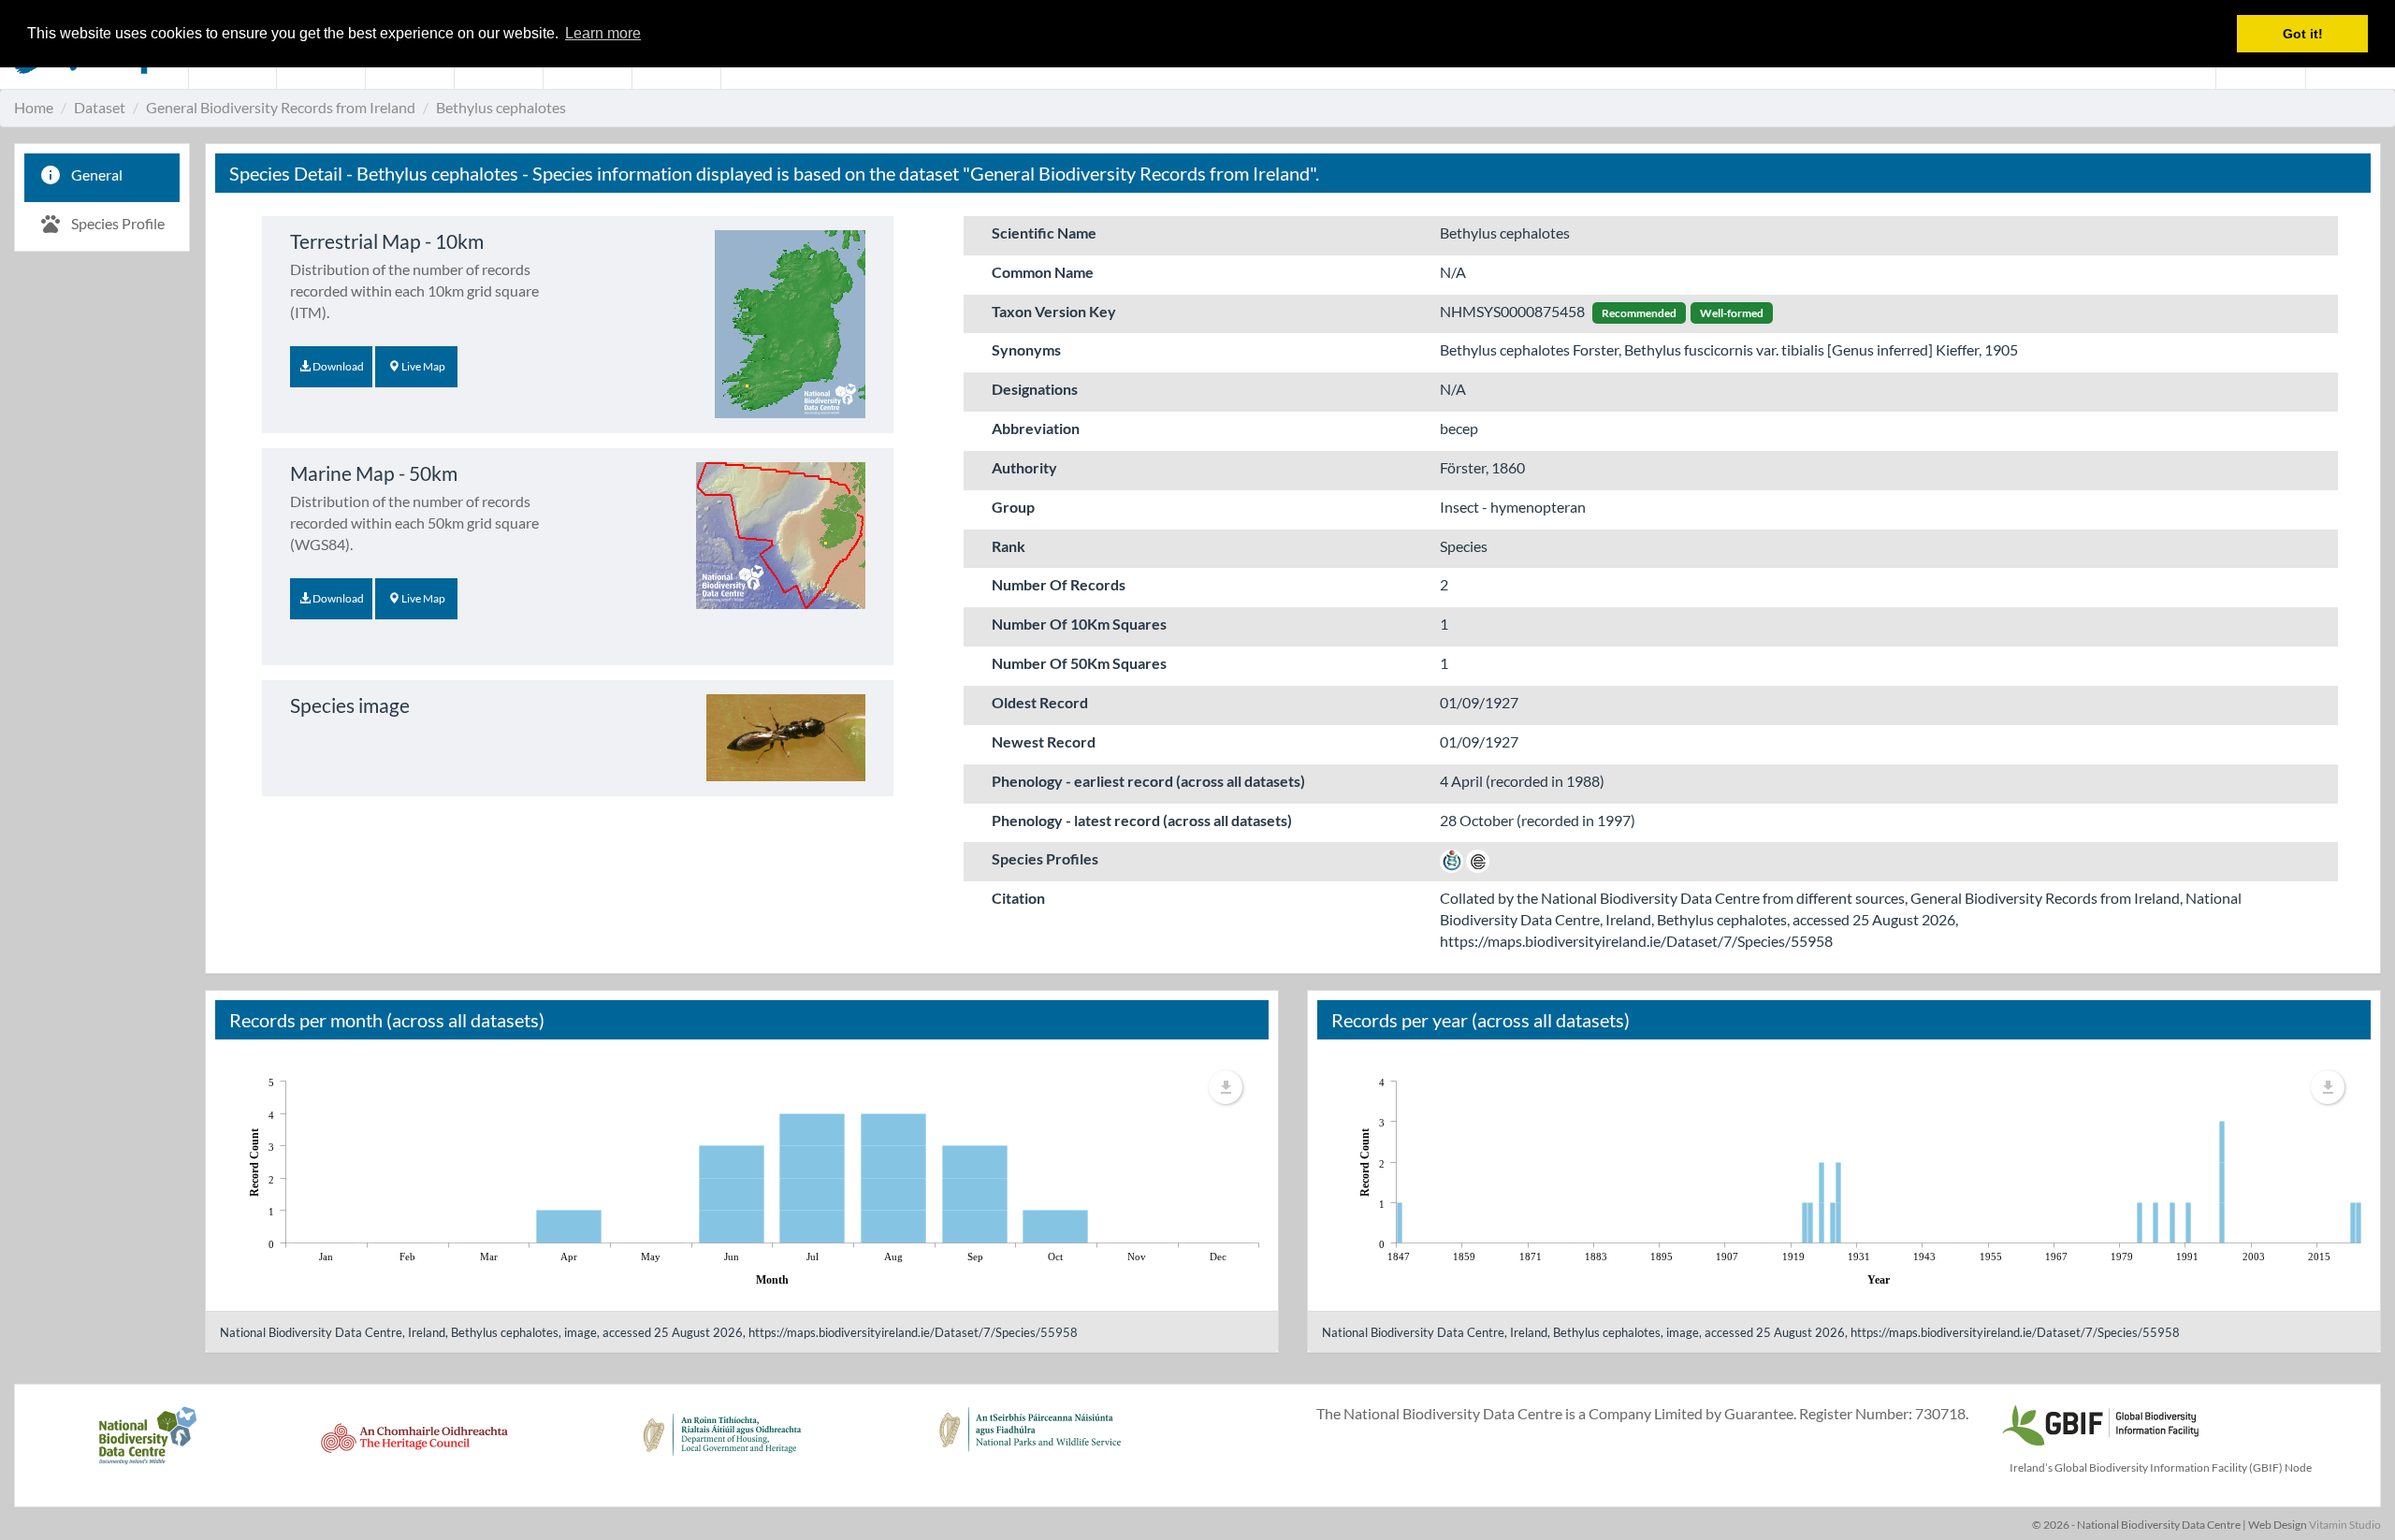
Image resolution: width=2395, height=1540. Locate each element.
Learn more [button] (603, 33)
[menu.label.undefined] (1226, 1087)
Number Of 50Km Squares (1079, 663)
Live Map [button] (422, 366)
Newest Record (1044, 741)
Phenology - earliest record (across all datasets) (1148, 781)
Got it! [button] (2303, 34)
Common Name (1043, 272)
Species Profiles (1045, 858)
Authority (1024, 467)
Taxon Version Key (1054, 311)
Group (1013, 507)
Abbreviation (1036, 428)
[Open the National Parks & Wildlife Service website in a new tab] (1030, 1446)
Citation (1018, 898)
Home (34, 107)
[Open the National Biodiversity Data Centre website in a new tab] (147, 1446)
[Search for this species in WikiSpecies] (1452, 858)
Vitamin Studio (2345, 1525)
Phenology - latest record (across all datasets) (1142, 820)
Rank (1009, 546)
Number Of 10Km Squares (1079, 624)
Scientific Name (1044, 232)
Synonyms (1026, 349)
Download (337, 366)
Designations (1035, 389)
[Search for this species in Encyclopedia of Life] (1478, 858)
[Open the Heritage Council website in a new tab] (414, 1446)
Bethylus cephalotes (501, 107)
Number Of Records (1059, 584)
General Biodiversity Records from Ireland (281, 107)
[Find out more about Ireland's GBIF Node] (2099, 1423)
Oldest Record (1040, 702)
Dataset (100, 107)
